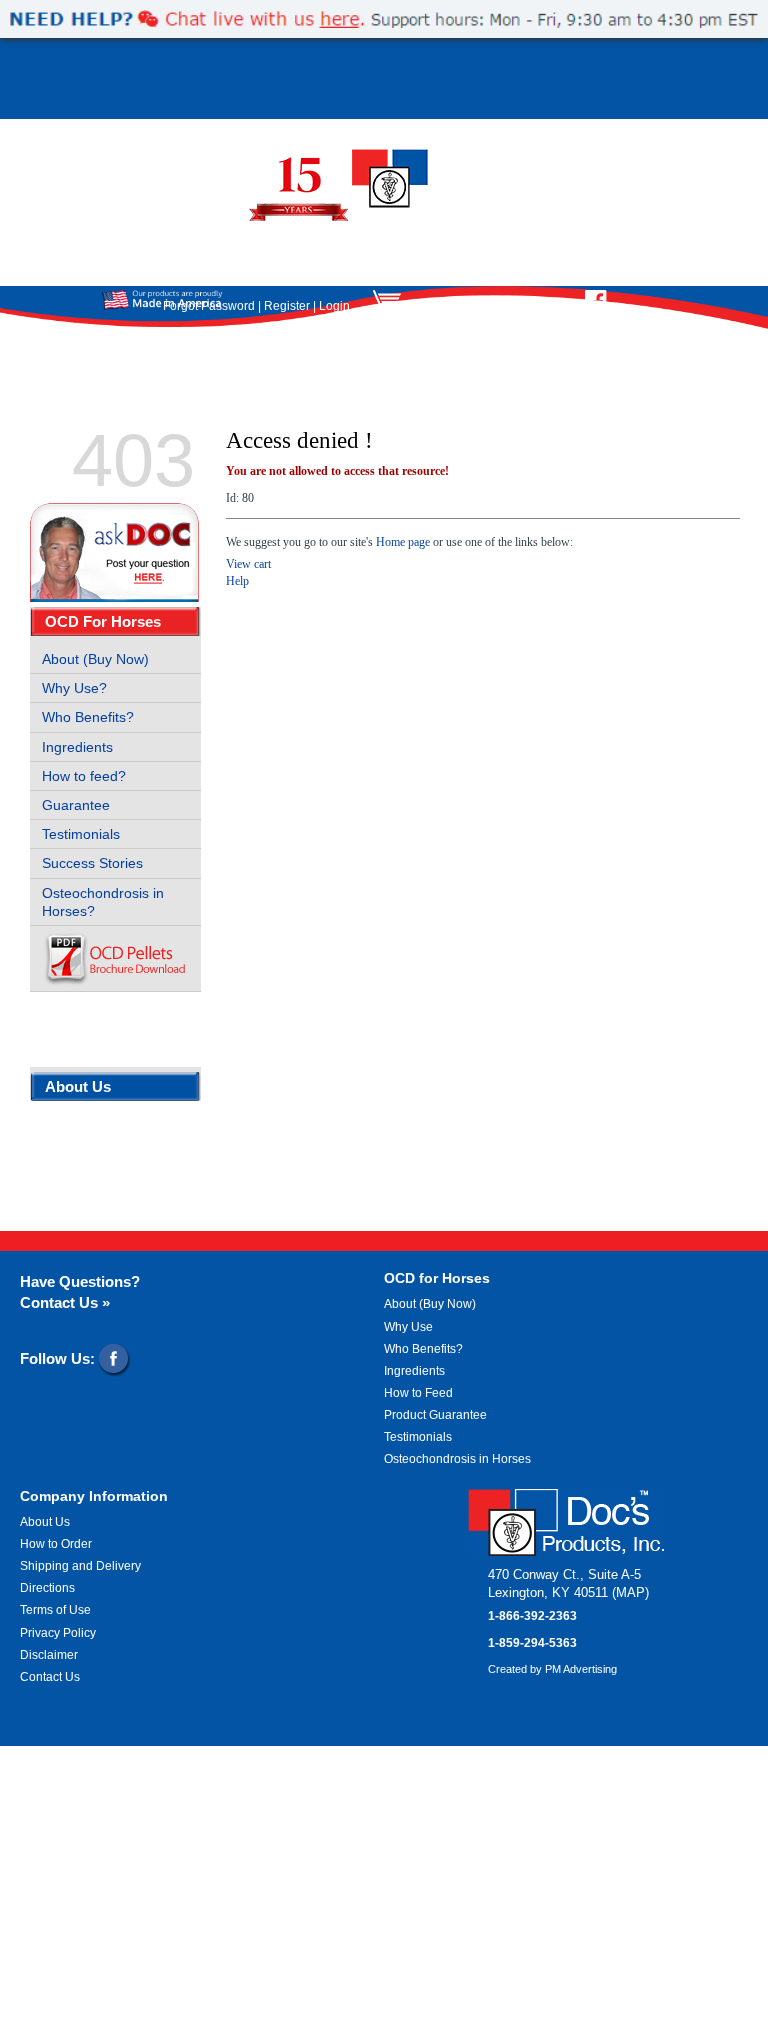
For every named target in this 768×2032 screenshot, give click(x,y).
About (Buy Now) (95, 659)
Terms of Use (55, 1610)
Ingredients (77, 747)
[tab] (115, 621)
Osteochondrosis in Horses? (103, 902)
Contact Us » (65, 1302)
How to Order (56, 1544)
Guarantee (76, 805)
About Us (78, 1086)
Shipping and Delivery (80, 1566)
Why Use (408, 1327)
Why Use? (74, 688)
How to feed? (84, 776)
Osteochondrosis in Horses (457, 1459)
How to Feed (418, 1393)
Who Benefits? (88, 717)
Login (334, 306)
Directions (47, 1588)
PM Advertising (581, 1669)
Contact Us (50, 1677)
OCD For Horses (103, 621)
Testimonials (81, 834)
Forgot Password (209, 306)
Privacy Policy (58, 1633)
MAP (630, 1592)
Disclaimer (49, 1655)
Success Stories (92, 863)
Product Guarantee (435, 1415)
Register (287, 306)
